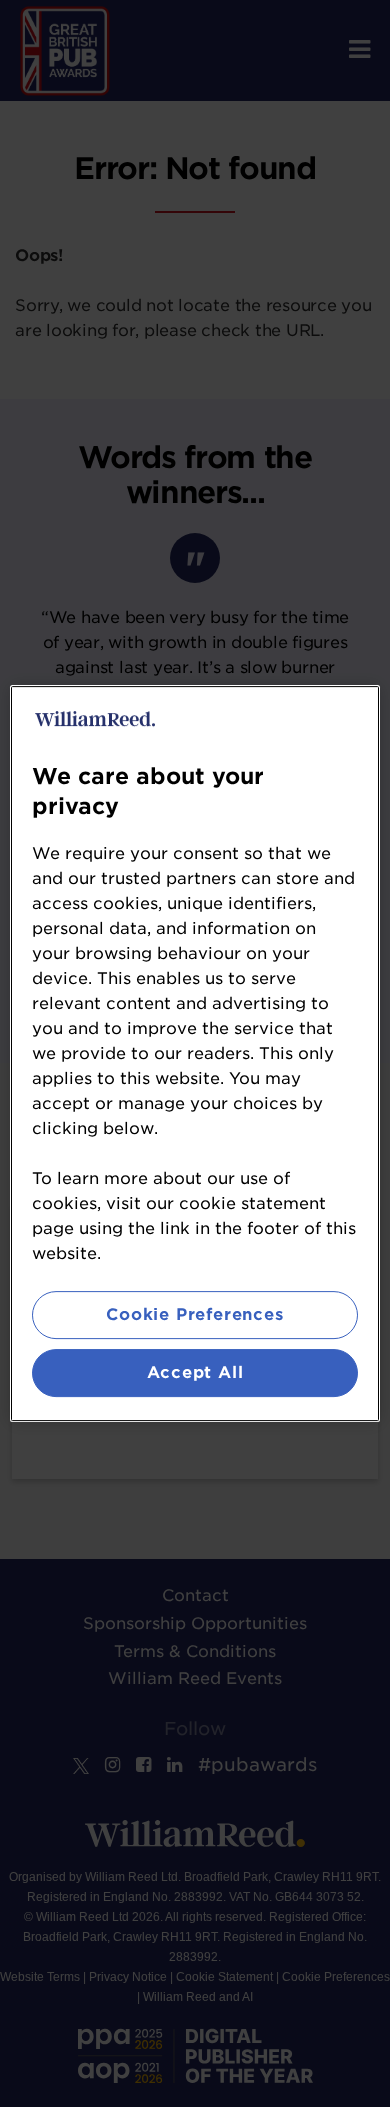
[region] (195, 1054)
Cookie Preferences (194, 1314)
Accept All (195, 1372)
